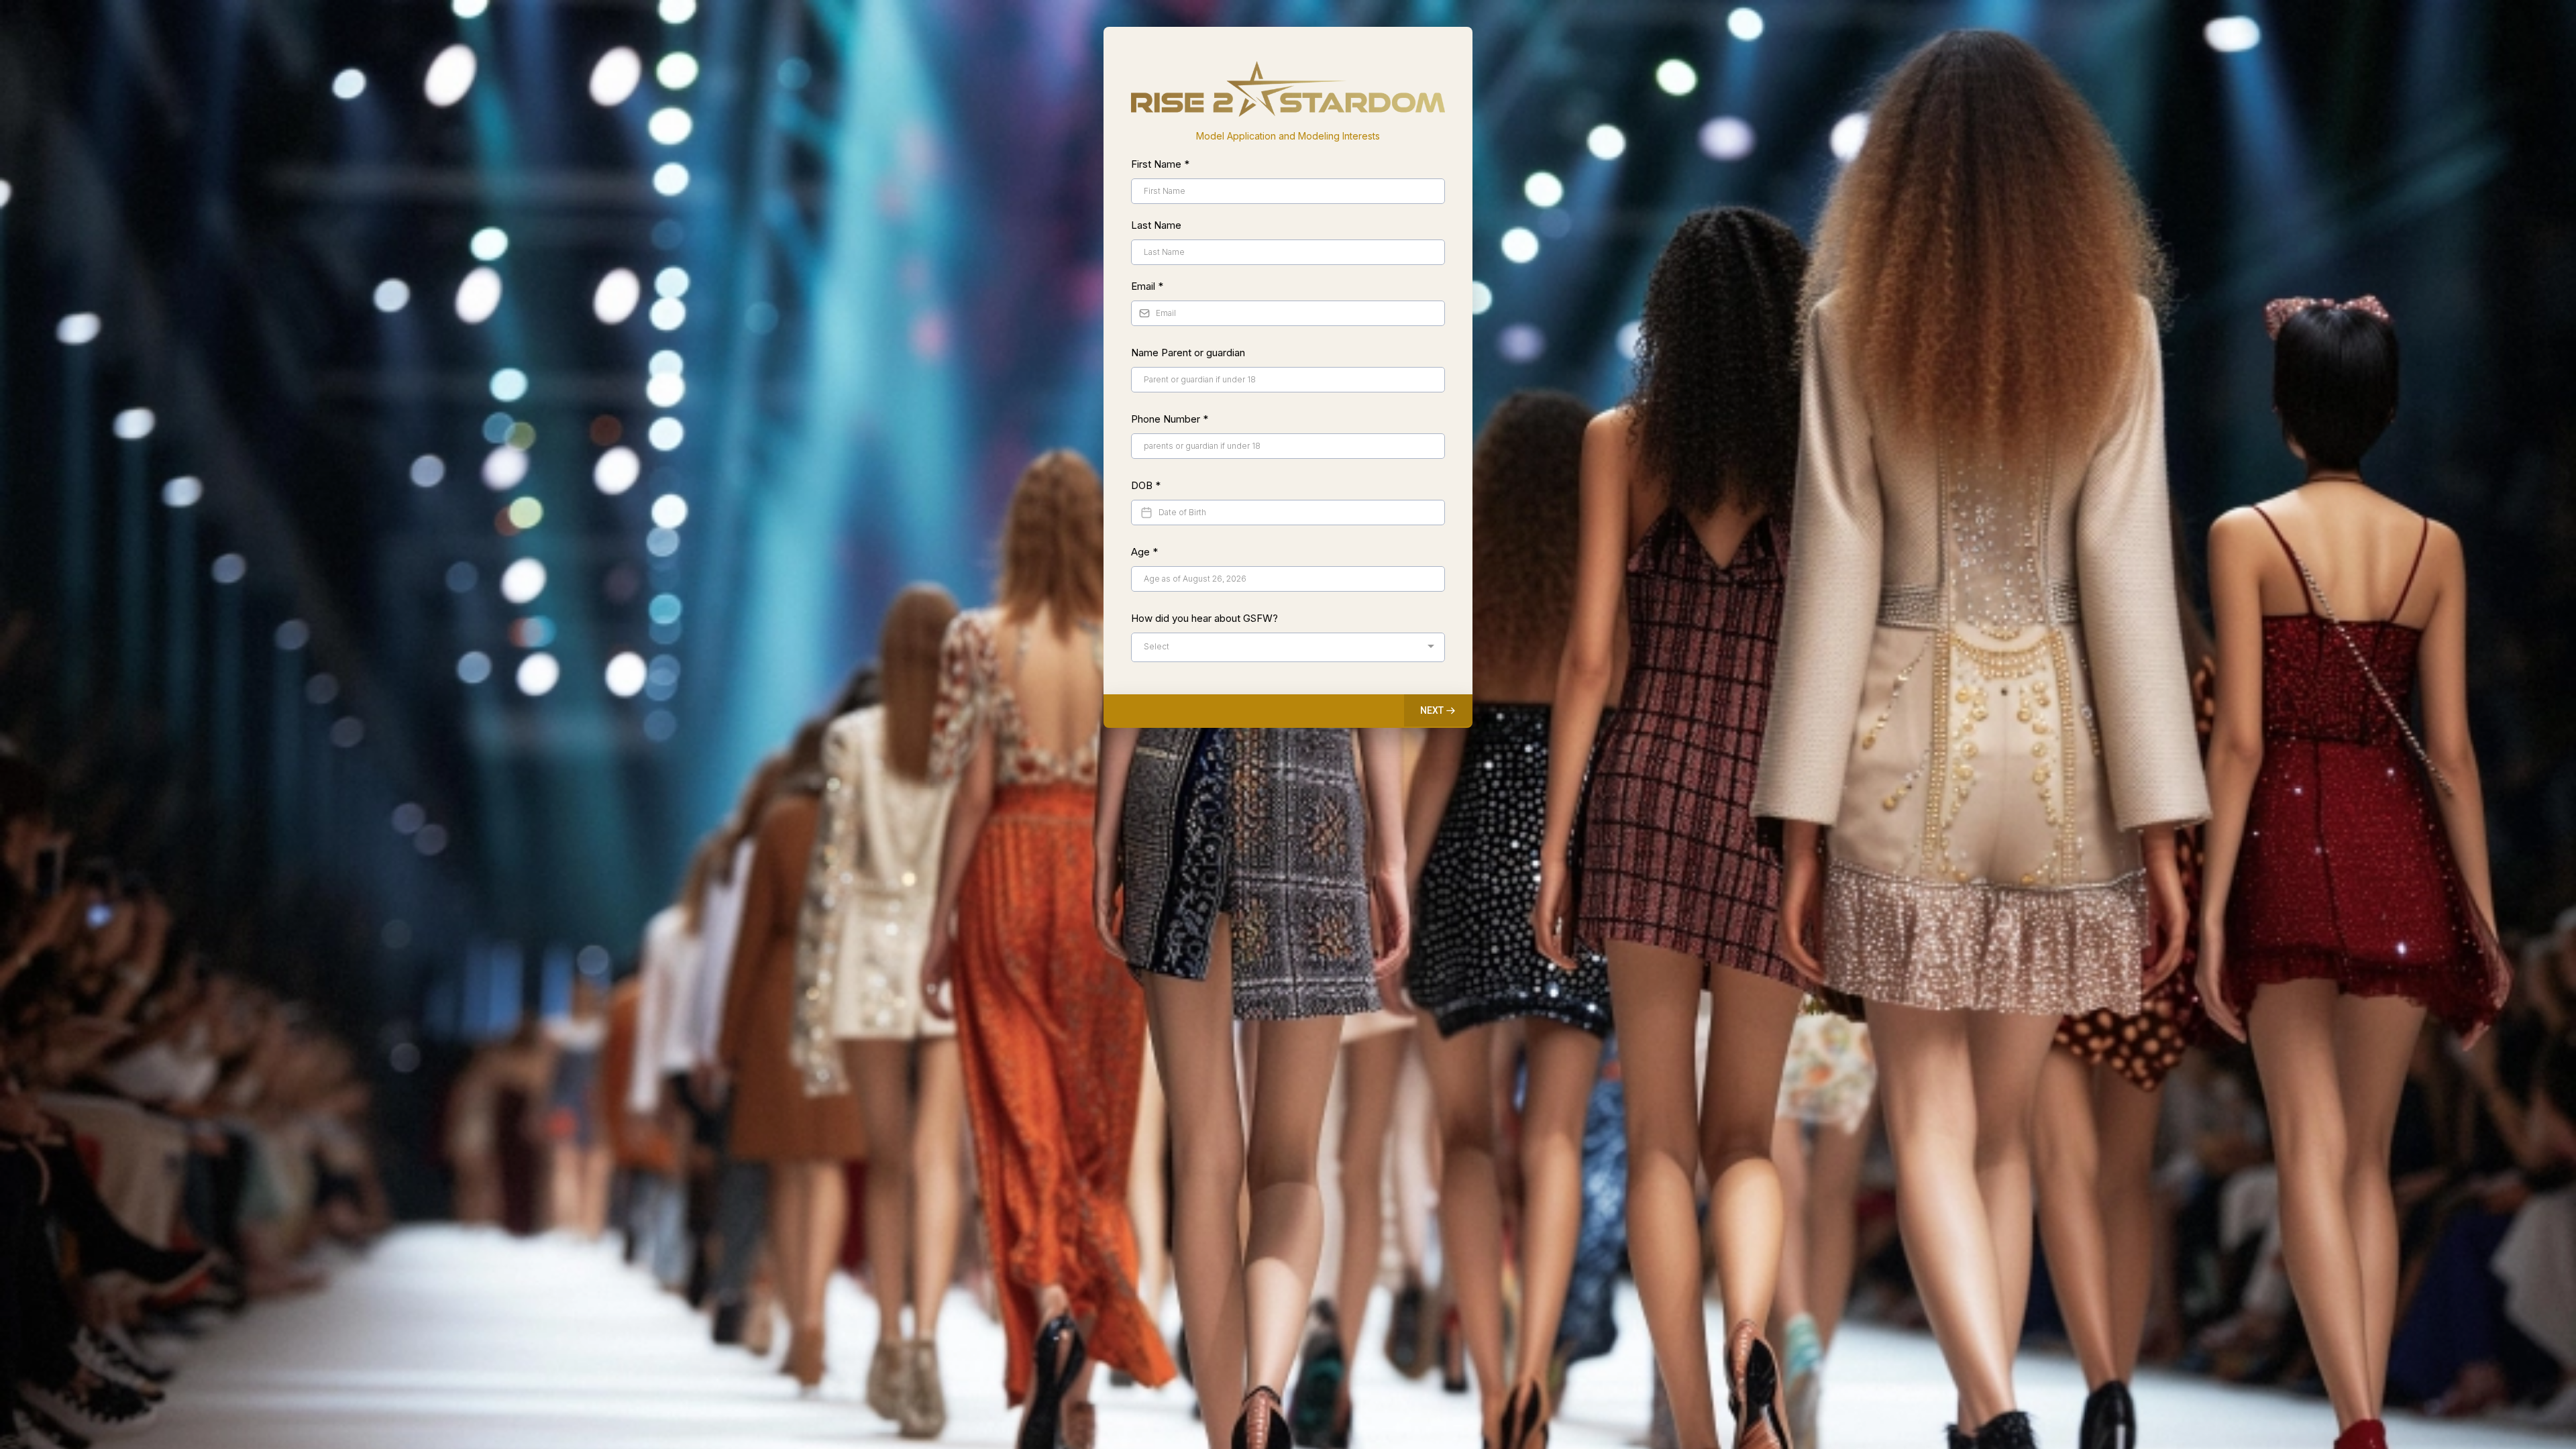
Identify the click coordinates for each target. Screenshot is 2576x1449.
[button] (1438, 710)
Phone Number (1170, 419)
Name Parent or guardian (1188, 353)
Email (1147, 286)
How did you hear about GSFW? (1204, 618)
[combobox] (1288, 647)
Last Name (1156, 225)
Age (1144, 552)
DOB (1146, 485)
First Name (1160, 164)
